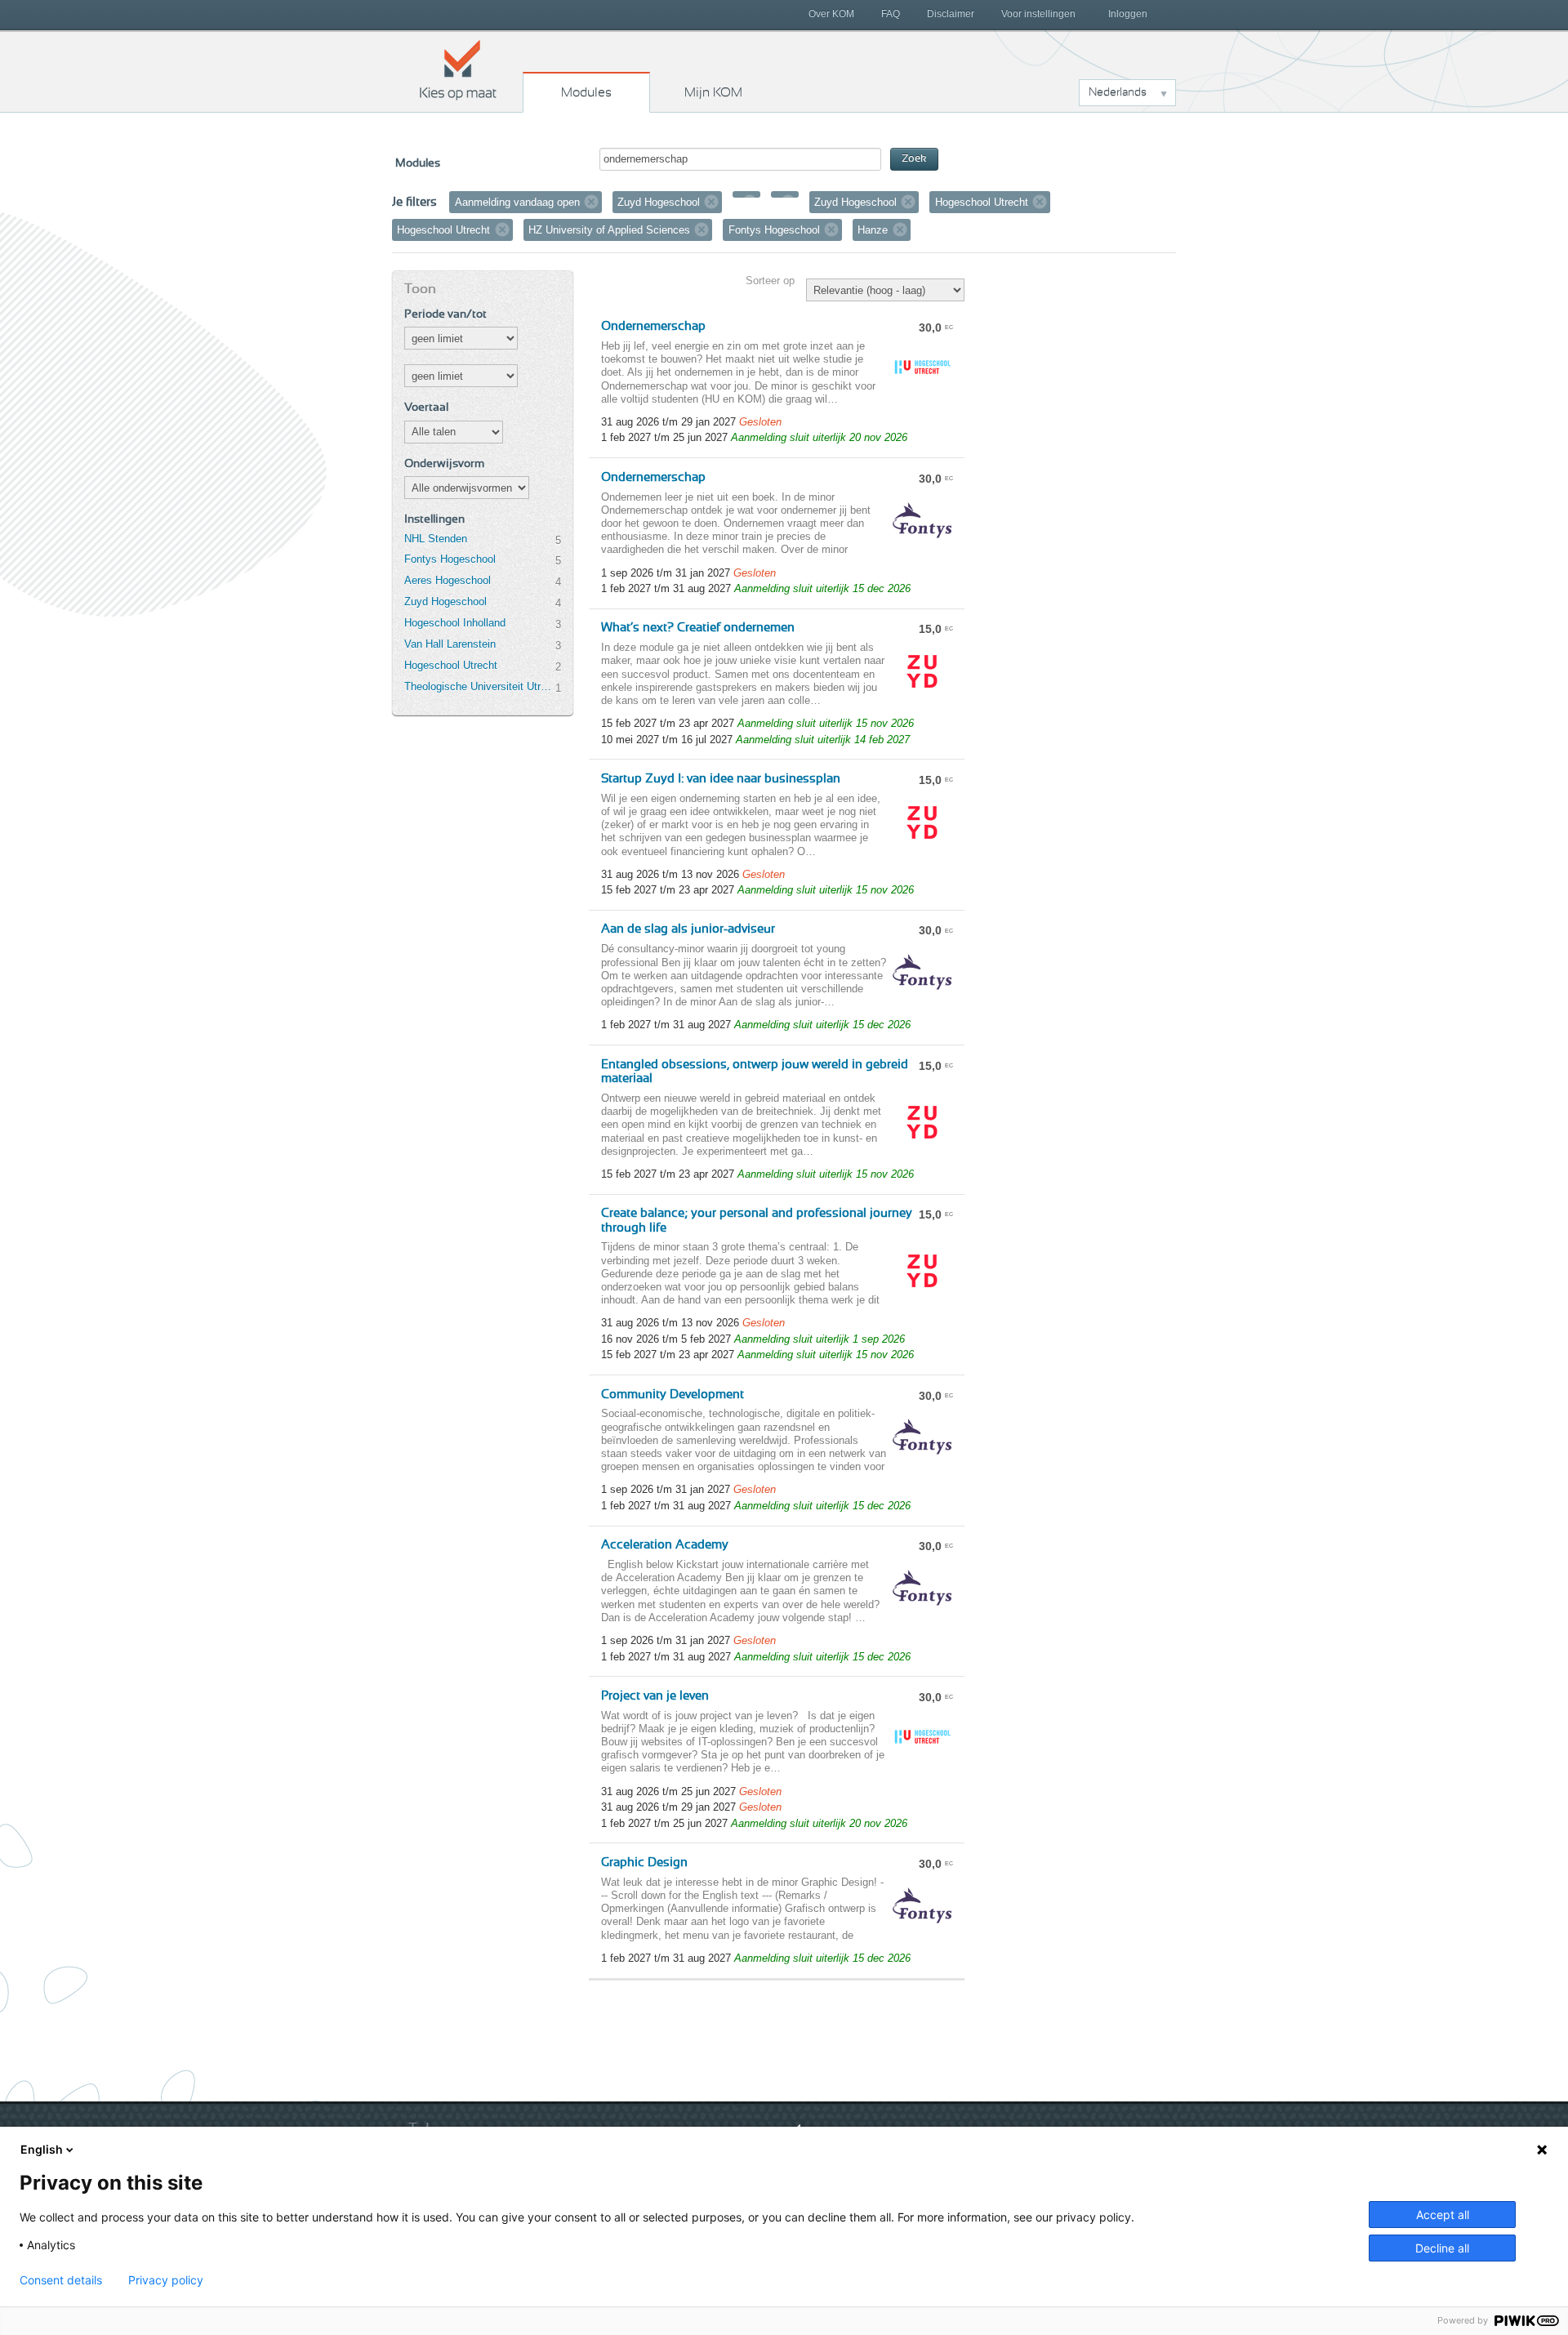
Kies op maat (458, 69)
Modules (586, 92)
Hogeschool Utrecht (451, 665)
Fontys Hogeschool (450, 559)
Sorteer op (770, 281)
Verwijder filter (591, 202)
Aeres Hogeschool (448, 580)
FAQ (891, 14)
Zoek (914, 159)
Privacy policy (166, 2280)
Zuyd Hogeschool (445, 602)
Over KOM (831, 14)
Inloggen (1128, 14)
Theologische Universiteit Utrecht (479, 686)
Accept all (1443, 2215)
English (42, 2149)
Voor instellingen (1038, 14)
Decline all (1442, 2248)
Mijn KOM (713, 92)
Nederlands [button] (1118, 92)
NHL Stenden (436, 539)
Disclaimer (951, 14)
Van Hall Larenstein (450, 644)
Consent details (61, 2280)
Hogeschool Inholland (455, 623)
